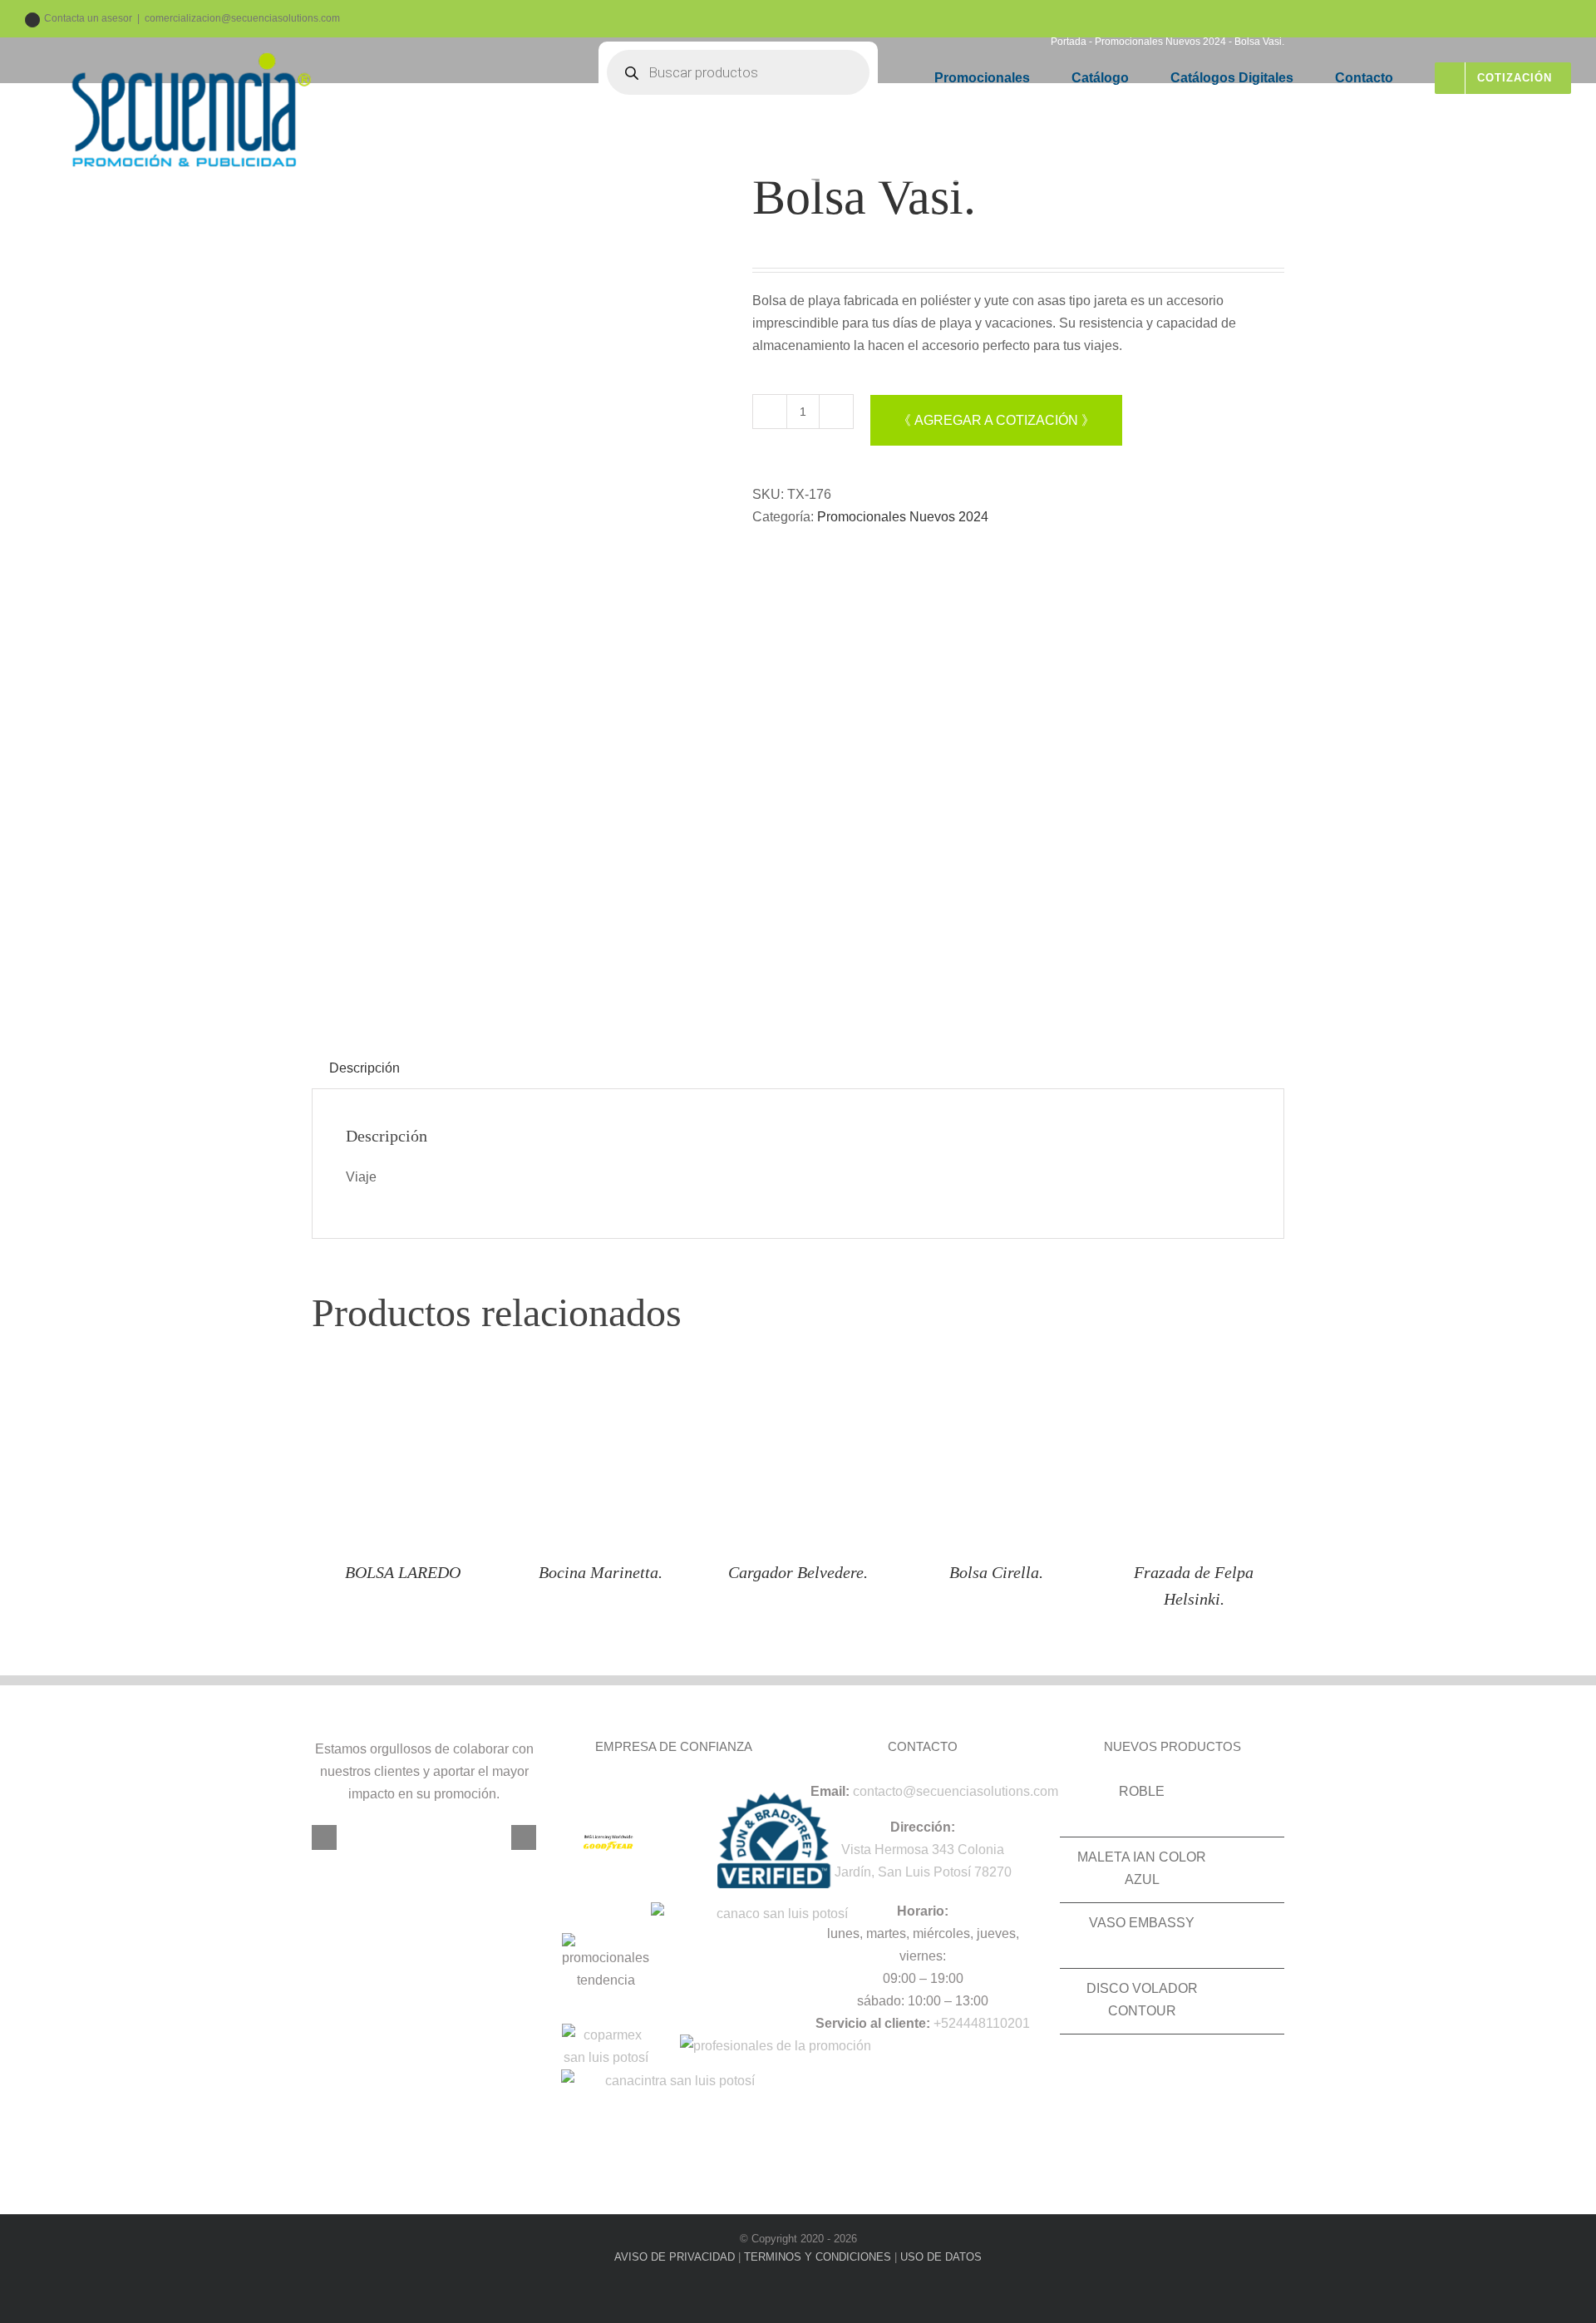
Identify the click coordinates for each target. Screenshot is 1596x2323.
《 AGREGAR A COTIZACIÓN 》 (996, 420)
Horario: (923, 1911)
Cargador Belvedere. (798, 1572)
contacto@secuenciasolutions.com (956, 1791)
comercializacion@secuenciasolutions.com (242, 18)
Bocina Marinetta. (601, 1572)
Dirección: (923, 1827)
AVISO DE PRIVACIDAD (675, 2257)
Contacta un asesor (88, 18)
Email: (830, 1791)
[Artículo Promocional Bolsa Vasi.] (520, 582)
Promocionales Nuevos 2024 (903, 517)
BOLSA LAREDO (403, 1572)
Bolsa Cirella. (996, 1572)
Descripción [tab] (365, 1068)
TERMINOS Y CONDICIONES (818, 2257)
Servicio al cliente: (873, 2023)
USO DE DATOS (941, 2257)
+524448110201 (982, 2023)
